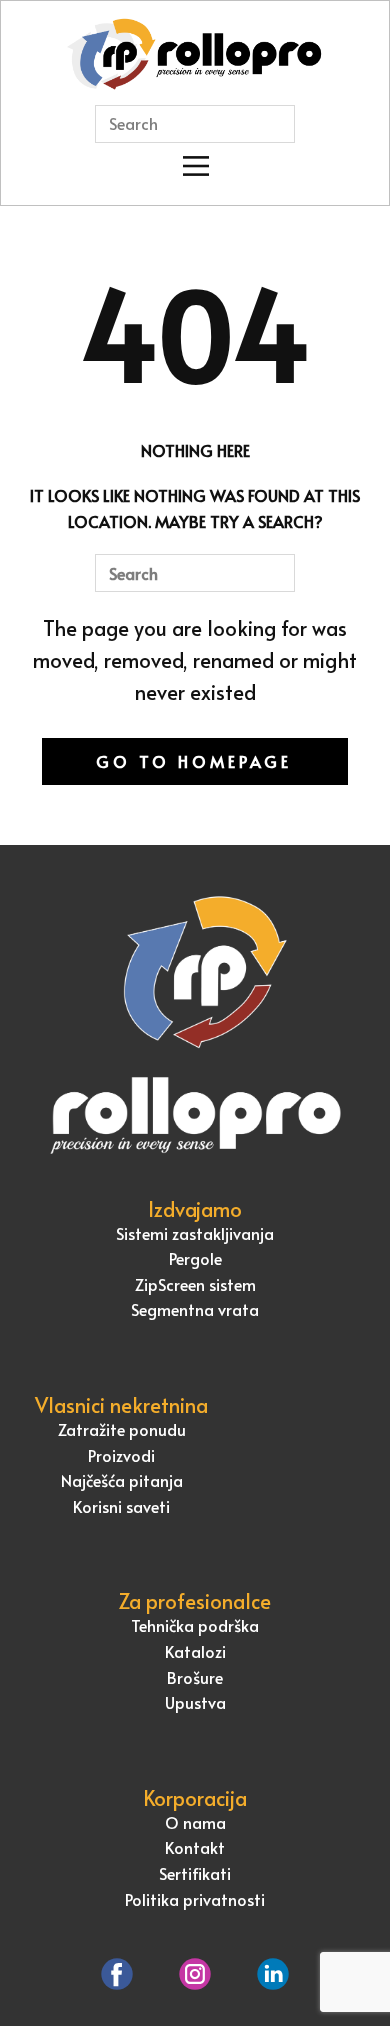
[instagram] (195, 1974)
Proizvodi (121, 1455)
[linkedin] (273, 1974)
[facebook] (117, 1974)
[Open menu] (196, 166)
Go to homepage (194, 761)
